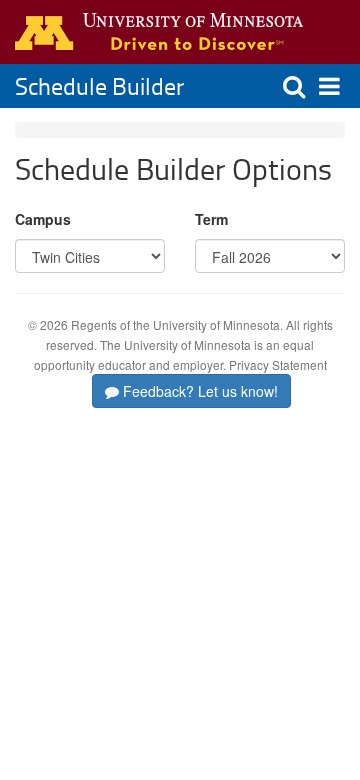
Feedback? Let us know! (198, 391)
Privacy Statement (278, 364)
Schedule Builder (99, 85)
